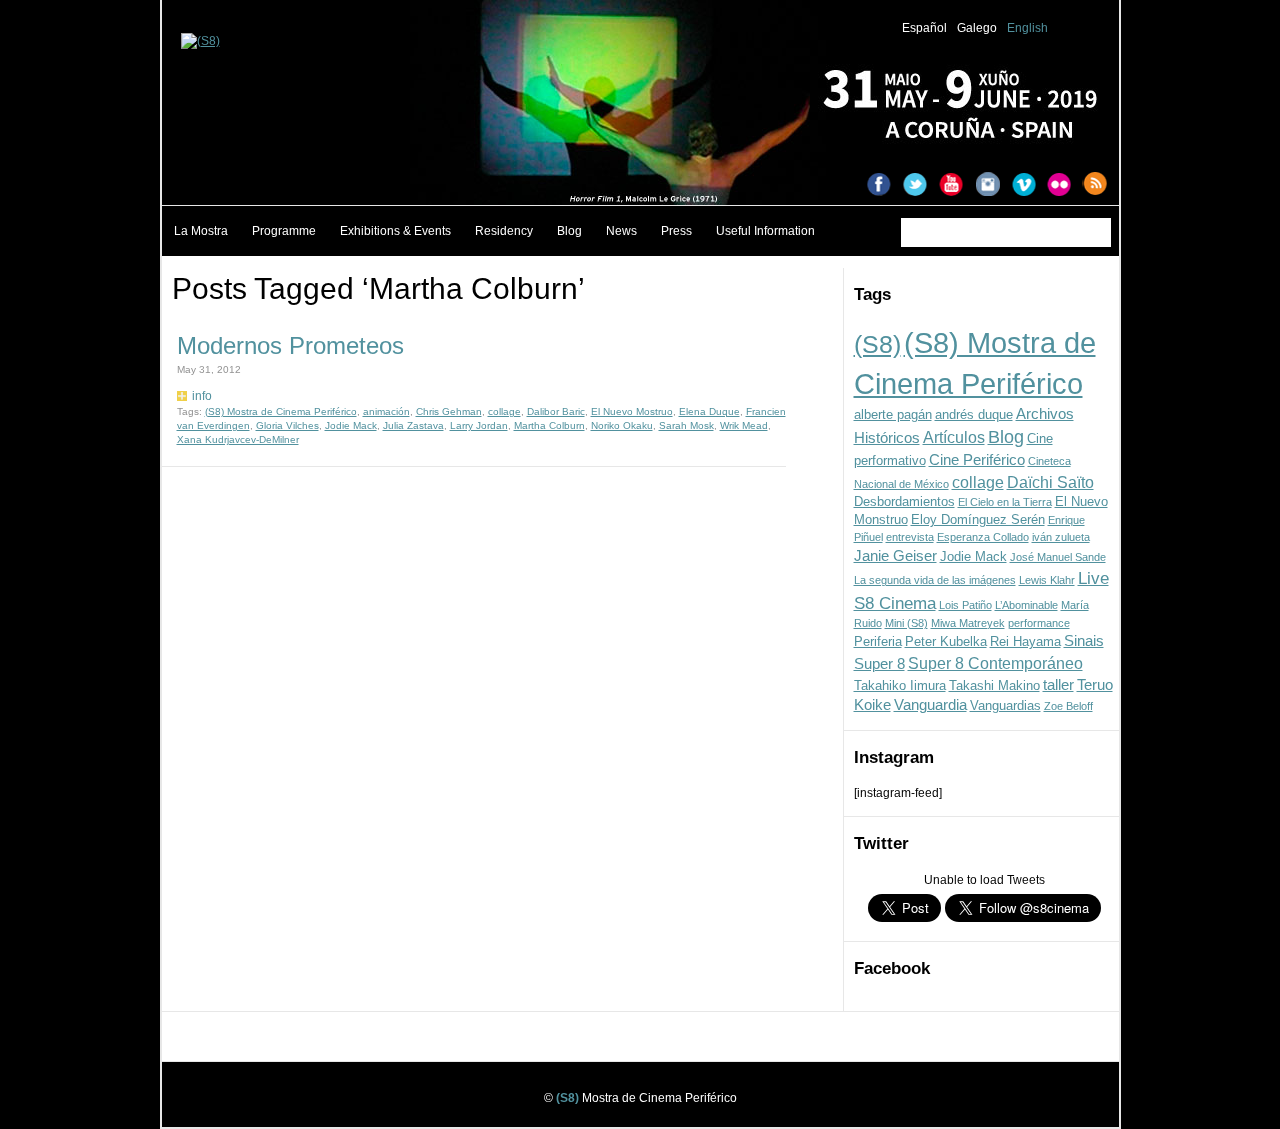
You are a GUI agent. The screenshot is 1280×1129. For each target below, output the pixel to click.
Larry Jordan (479, 425)
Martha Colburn (549, 425)
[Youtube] (957, 186)
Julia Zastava (413, 425)
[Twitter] (921, 186)
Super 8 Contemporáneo (995, 663)
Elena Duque (709, 411)
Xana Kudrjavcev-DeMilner (238, 439)
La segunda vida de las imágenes (935, 580)
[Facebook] (885, 186)
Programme (284, 231)
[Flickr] (1065, 186)
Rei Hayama (1025, 641)
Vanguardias (1005, 705)
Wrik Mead (744, 425)
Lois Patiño (965, 605)
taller (1058, 685)
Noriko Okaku (622, 425)
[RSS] (1101, 186)
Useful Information (765, 231)
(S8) (877, 344)
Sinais (1084, 641)
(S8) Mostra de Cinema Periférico (281, 411)
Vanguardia (930, 705)
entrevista (910, 537)
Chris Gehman (449, 411)
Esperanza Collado (983, 537)
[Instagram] (993, 186)
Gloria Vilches (287, 425)
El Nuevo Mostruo (632, 411)
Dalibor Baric (556, 411)
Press (676, 231)
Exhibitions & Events (395, 231)
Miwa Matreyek (968, 623)
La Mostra (201, 231)
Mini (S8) (906, 623)
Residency (504, 231)
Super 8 (879, 664)
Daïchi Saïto (1050, 482)
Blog (569, 231)
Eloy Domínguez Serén (978, 519)
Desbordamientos (904, 501)
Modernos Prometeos (290, 345)
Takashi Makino (994, 685)
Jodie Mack (973, 556)
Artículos (954, 437)
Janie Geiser (895, 556)
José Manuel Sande (1058, 557)
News (621, 231)
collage (978, 482)
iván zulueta (1061, 537)
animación (386, 411)
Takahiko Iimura (900, 685)
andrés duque (974, 414)
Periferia (878, 641)
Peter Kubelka (946, 641)
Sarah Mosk (686, 425)
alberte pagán (893, 414)
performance (1039, 623)
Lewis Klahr (1047, 580)
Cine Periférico (977, 460)
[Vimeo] (1029, 186)
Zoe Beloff (1068, 706)
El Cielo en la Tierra (1005, 502)
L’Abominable (1026, 605)
